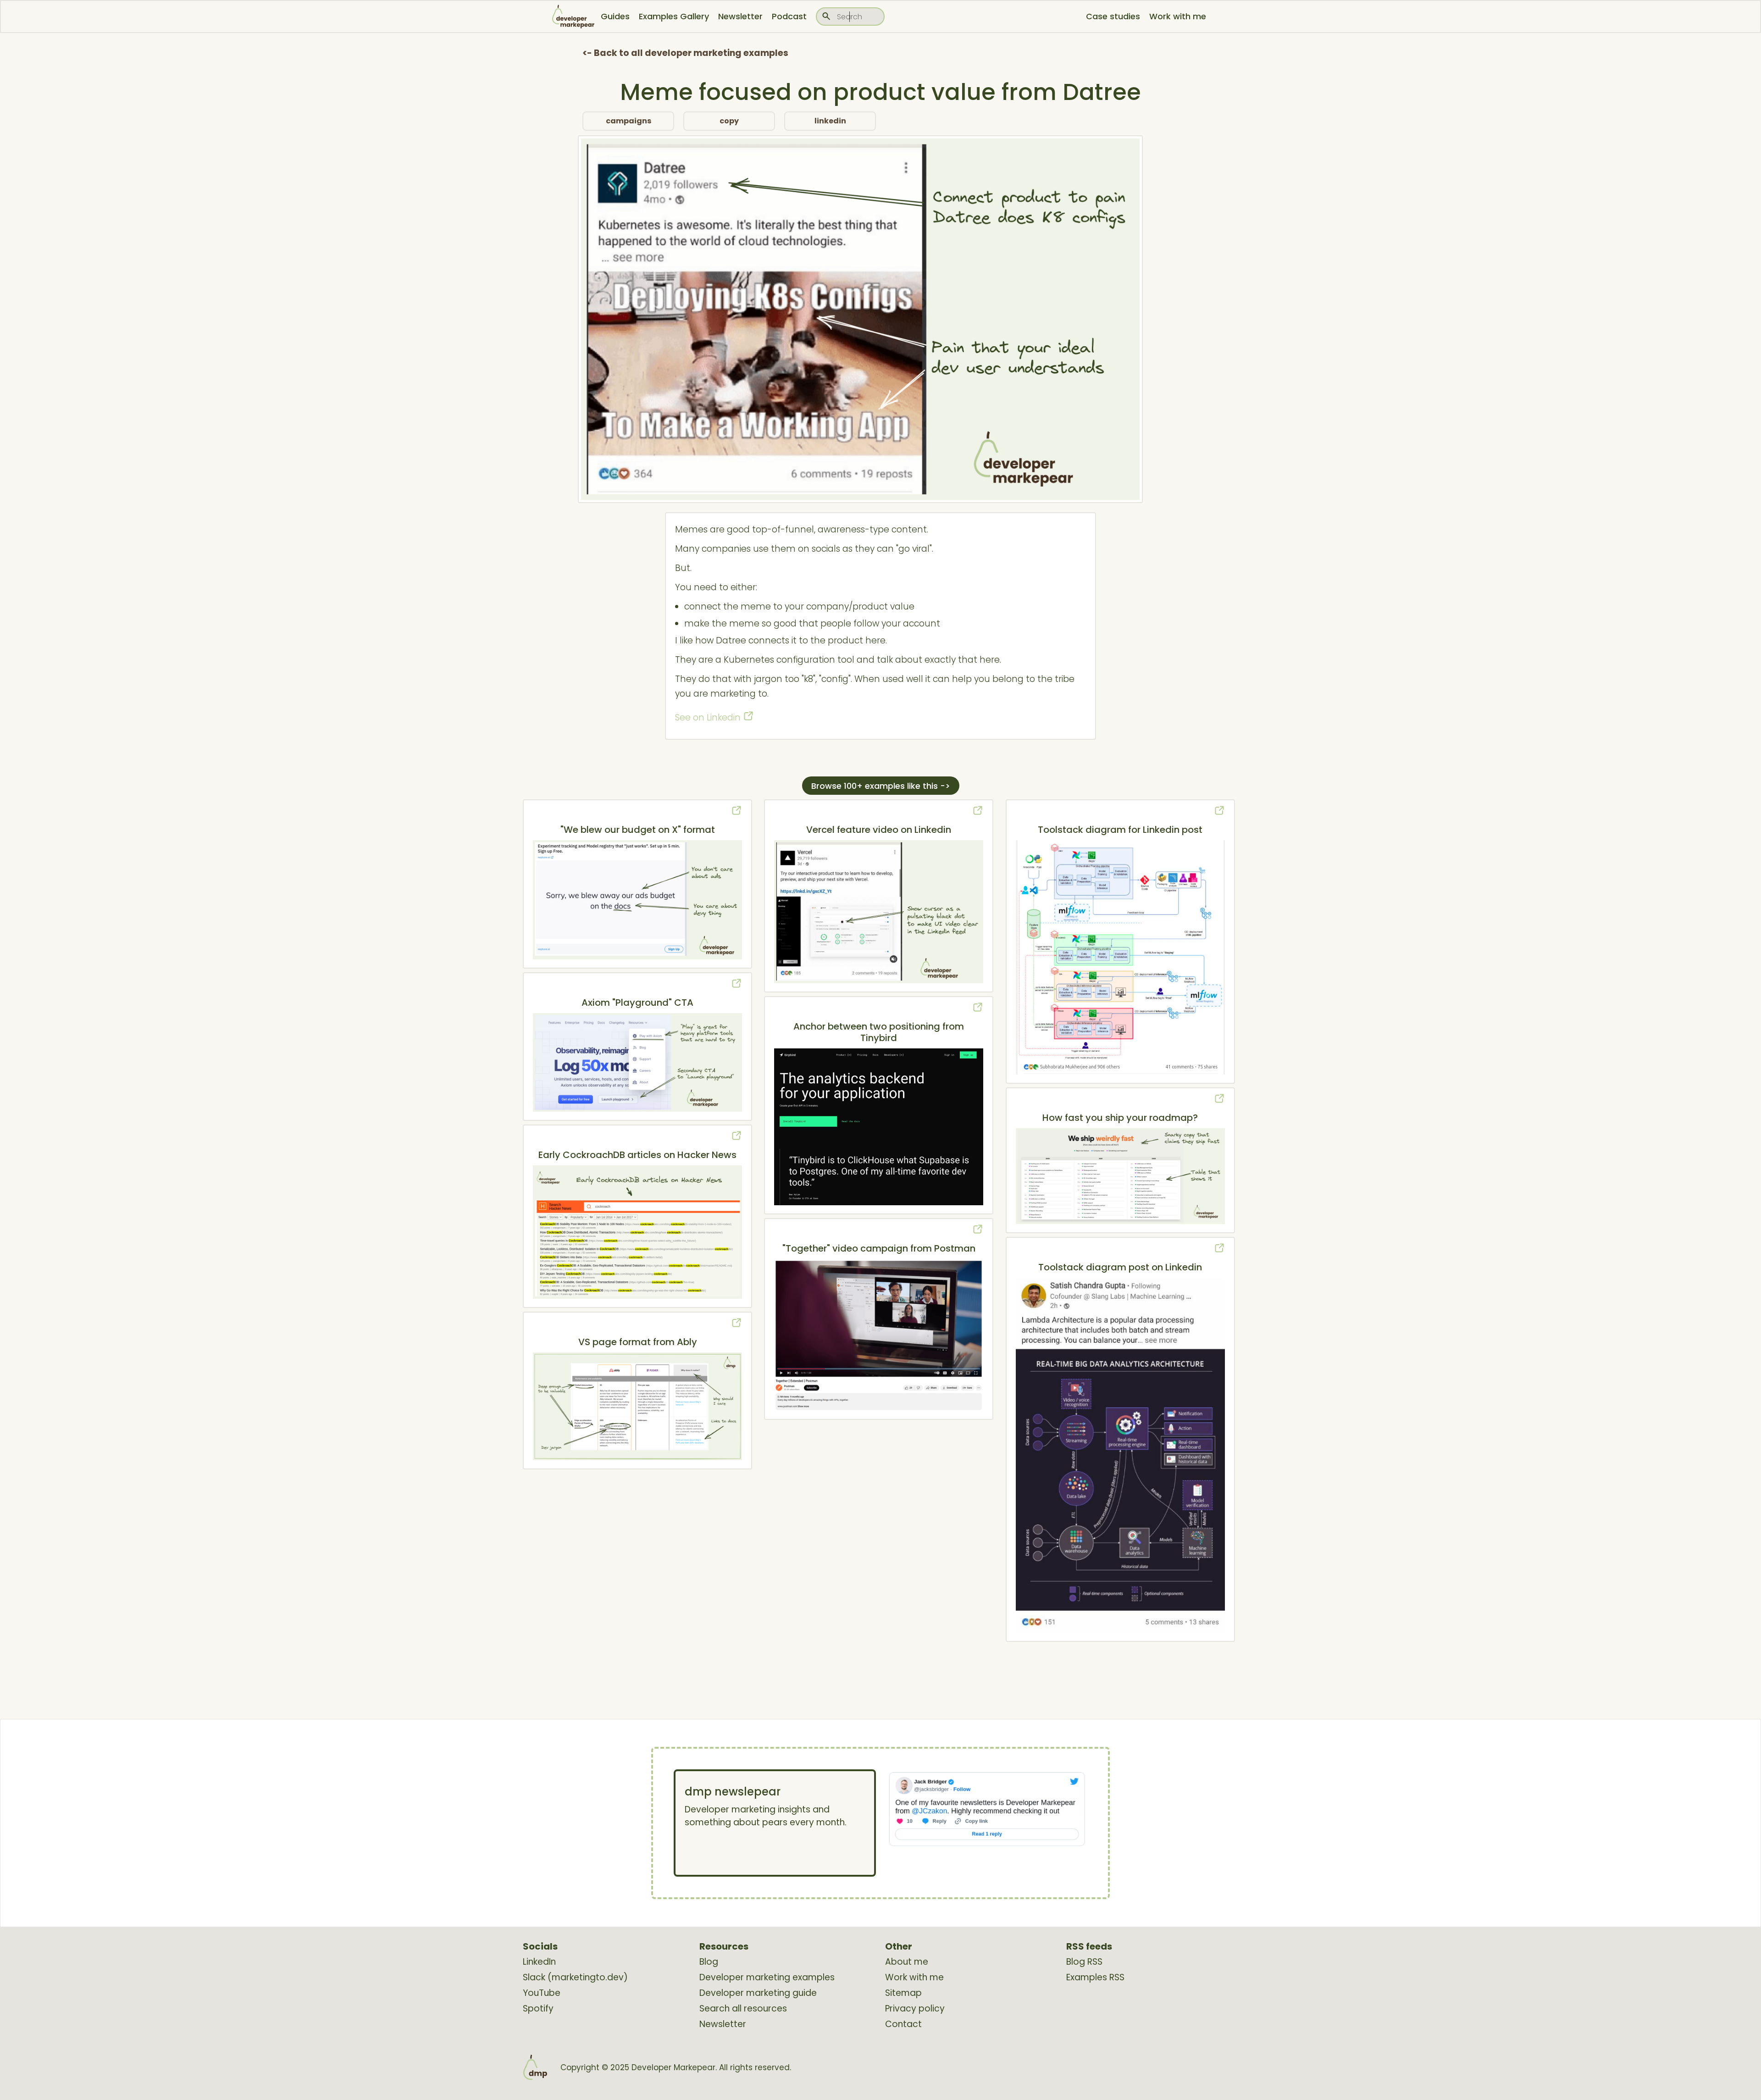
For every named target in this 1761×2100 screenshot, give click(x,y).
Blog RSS (1084, 1962)
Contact (903, 2024)
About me (907, 1962)
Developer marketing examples (767, 1978)
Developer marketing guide (758, 1993)
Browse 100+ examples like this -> (881, 786)
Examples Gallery (674, 16)
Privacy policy (915, 2009)
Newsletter (740, 16)
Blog (709, 1962)
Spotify (538, 2009)
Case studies (1113, 16)
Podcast (789, 16)
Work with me (1178, 16)
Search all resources (743, 2009)
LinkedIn (539, 1962)
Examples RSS (1095, 1978)
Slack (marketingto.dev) (575, 1978)
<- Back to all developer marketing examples (685, 53)
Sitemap (903, 1993)
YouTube (542, 1993)
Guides (615, 16)
